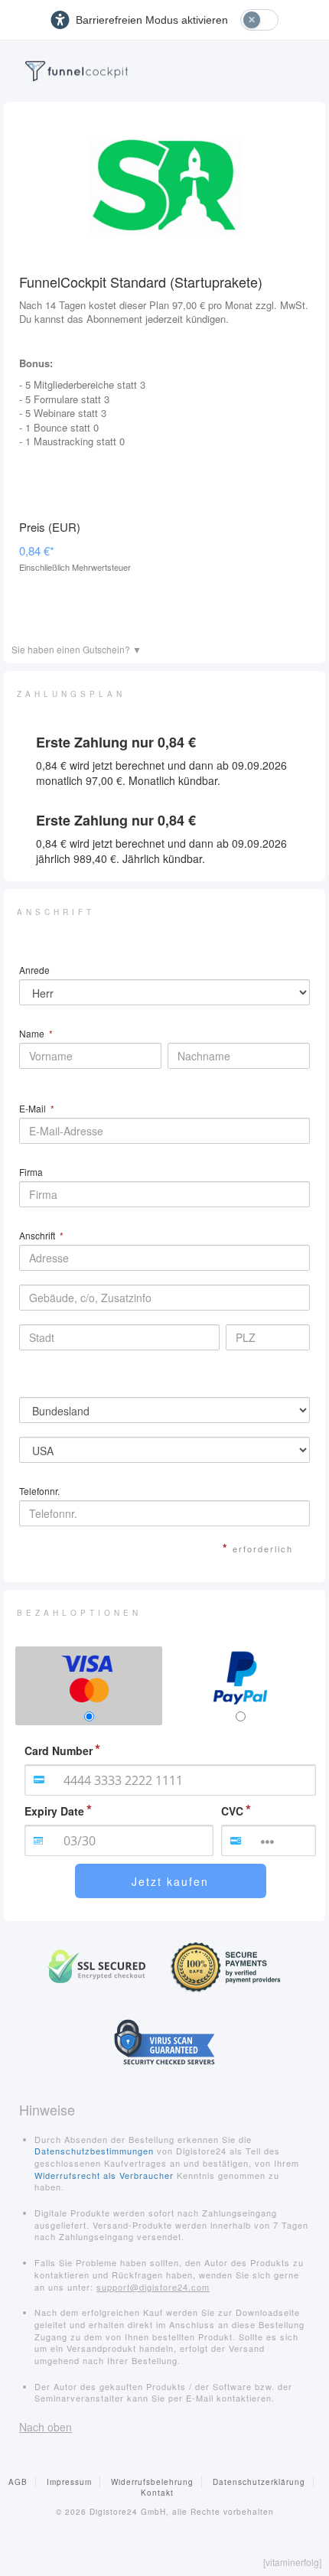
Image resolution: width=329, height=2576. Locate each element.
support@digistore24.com (153, 2287)
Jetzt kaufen (170, 1881)
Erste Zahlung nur (116, 743)
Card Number (59, 1750)
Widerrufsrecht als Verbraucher (104, 2175)
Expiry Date (54, 1811)
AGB (18, 2482)
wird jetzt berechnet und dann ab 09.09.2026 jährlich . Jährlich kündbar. (161, 851)
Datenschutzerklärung (259, 2482)
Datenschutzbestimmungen (94, 2151)
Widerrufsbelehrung (152, 2482)
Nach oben (46, 2427)
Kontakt (157, 2493)
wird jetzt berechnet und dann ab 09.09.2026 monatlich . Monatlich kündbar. (161, 773)
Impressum (69, 2482)
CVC (232, 1811)
